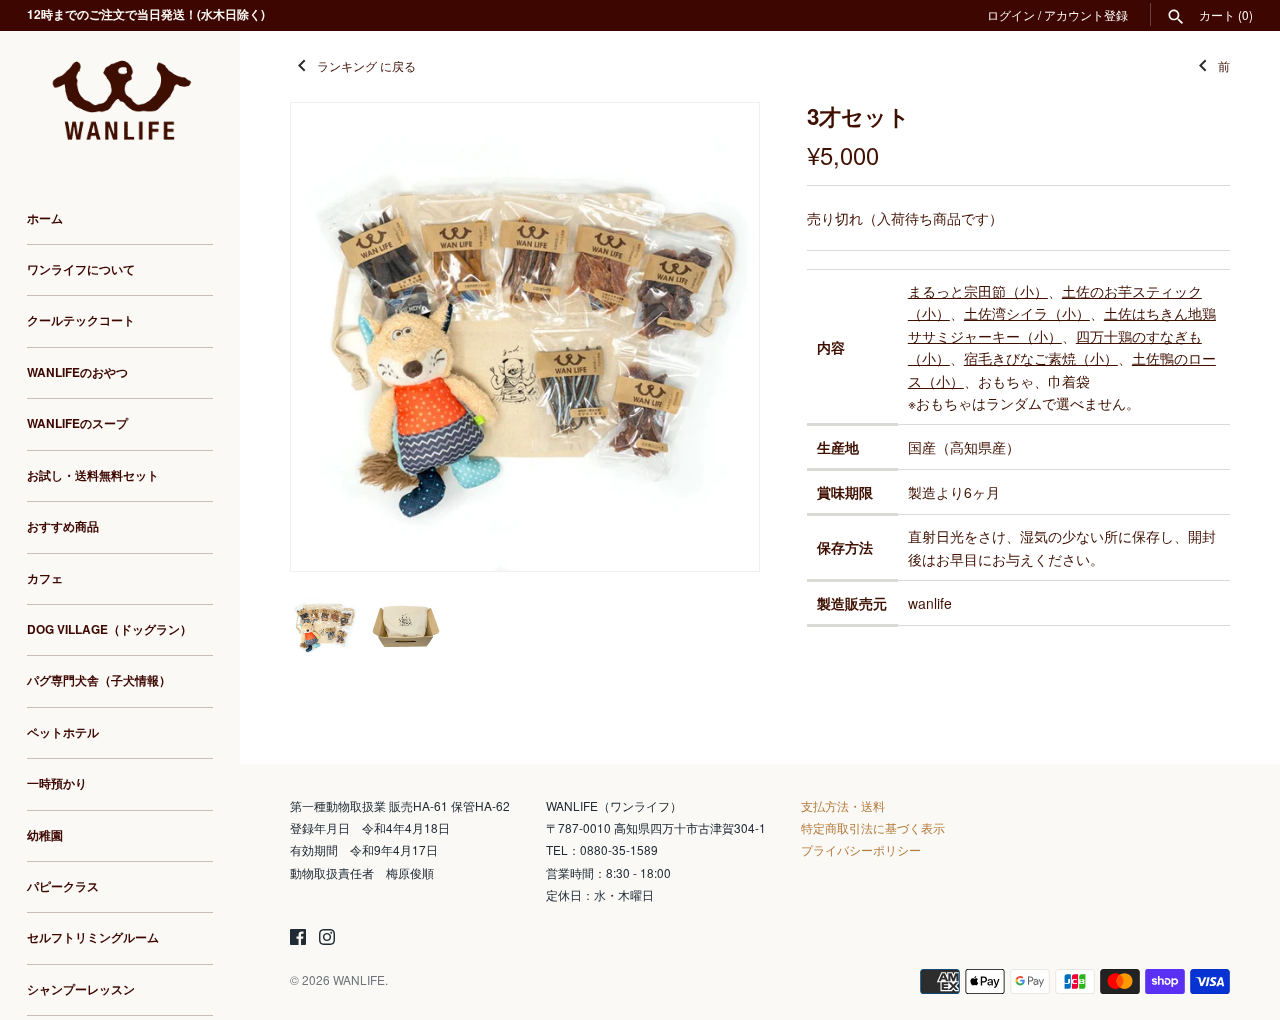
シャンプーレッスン (81, 989)
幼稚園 (45, 835)
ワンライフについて (81, 269)
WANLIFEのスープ (77, 423)
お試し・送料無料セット (93, 475)
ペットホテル (63, 732)
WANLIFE (359, 979)
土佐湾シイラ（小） (1027, 313)
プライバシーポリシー (861, 849)
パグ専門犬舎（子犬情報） (99, 680)
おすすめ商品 (63, 526)
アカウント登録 (1086, 14)
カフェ (45, 578)
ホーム (45, 218)
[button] (717, 337)
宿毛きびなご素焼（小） (1041, 358)
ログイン (1011, 14)
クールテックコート (81, 321)
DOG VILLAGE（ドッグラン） (109, 629)
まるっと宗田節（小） (978, 291)
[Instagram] (327, 938)
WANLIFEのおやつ (77, 372)
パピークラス (63, 886)
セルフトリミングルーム (93, 937)
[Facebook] (298, 938)
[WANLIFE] (120, 102)
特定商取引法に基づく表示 (873, 827)
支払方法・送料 (843, 805)
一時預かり (57, 783)
